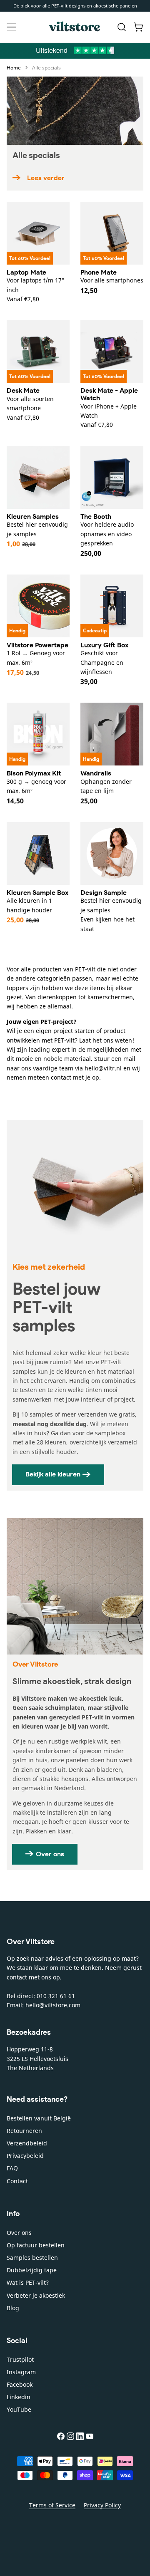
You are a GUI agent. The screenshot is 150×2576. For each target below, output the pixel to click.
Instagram (21, 2372)
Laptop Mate (26, 272)
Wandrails (96, 773)
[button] (12, 27)
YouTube (19, 2409)
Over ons (50, 1854)
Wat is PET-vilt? (28, 2282)
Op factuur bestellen (36, 2245)
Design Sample (104, 893)
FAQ (12, 2168)
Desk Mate (23, 390)
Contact (17, 2181)
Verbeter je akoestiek (36, 2295)
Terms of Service (52, 2505)
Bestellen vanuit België (39, 2118)
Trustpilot (20, 2359)
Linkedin (19, 2397)
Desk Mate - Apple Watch (109, 394)
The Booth (96, 516)
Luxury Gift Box (104, 645)
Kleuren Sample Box (37, 893)
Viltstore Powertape (37, 645)
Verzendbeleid (27, 2143)
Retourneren (24, 2131)
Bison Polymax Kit (34, 773)
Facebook (20, 2384)
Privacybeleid (25, 2156)
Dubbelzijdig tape (32, 2270)
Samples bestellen (32, 2258)
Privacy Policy (102, 2505)
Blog (13, 2308)
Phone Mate (99, 272)
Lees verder (46, 178)
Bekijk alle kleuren (53, 1474)
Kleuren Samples (33, 516)
